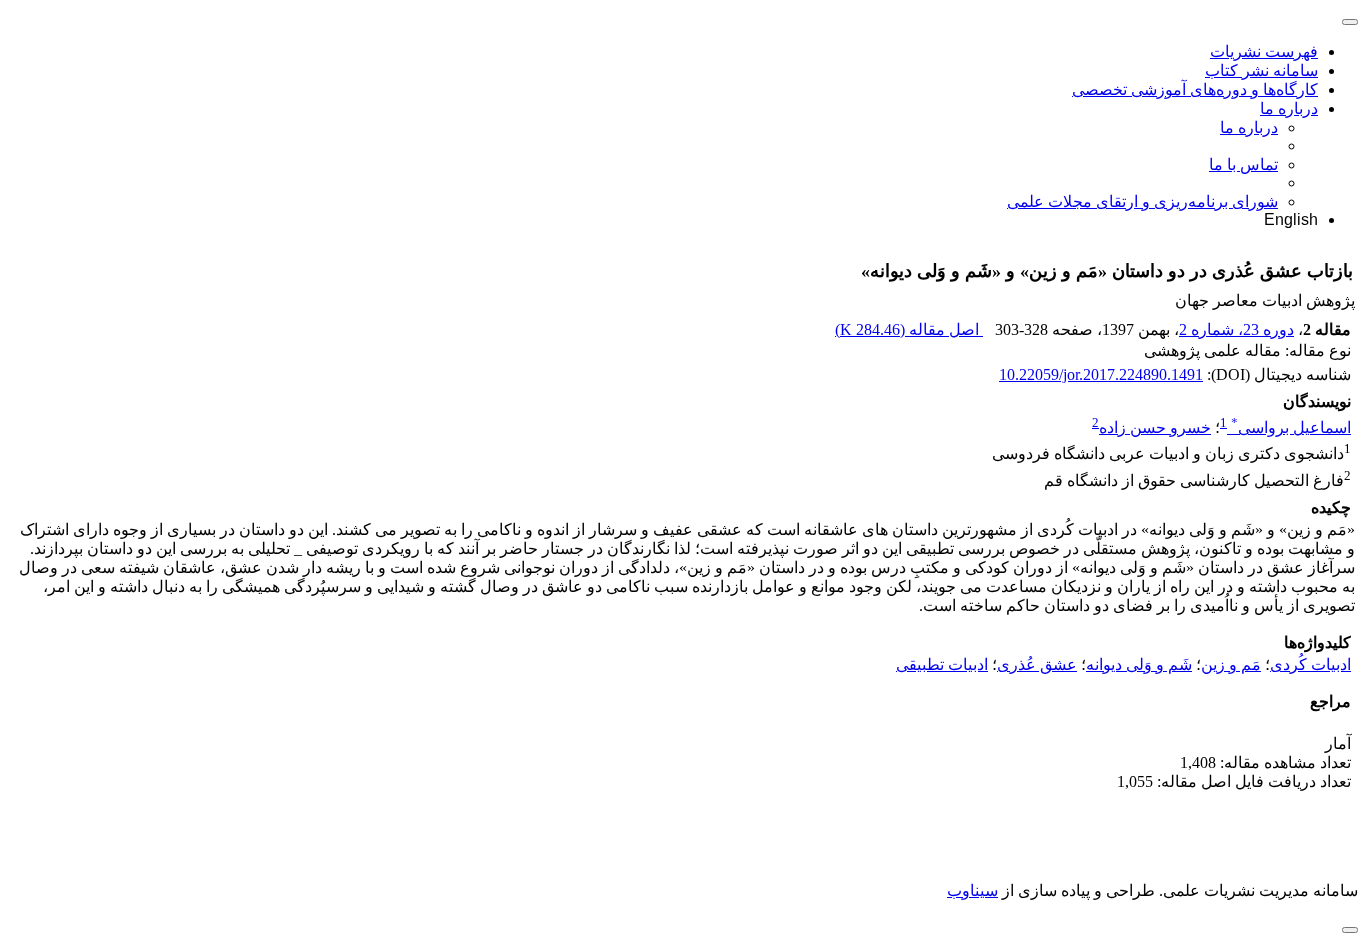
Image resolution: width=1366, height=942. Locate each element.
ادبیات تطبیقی (942, 664)
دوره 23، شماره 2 (1236, 329)
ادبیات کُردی (1310, 664)
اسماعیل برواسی (1291, 427)
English (1291, 219)
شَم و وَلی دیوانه (1139, 664)
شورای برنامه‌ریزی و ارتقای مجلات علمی (1142, 201)
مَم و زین (1231, 664)
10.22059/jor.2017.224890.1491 (1101, 374)
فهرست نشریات (1264, 51)
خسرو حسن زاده (1155, 427)
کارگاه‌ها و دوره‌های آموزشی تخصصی (1195, 89)
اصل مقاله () (909, 329)
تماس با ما (1243, 164)
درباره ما (1289, 108)
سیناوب (972, 890)
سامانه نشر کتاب (1261, 70)
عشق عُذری (1037, 664)
